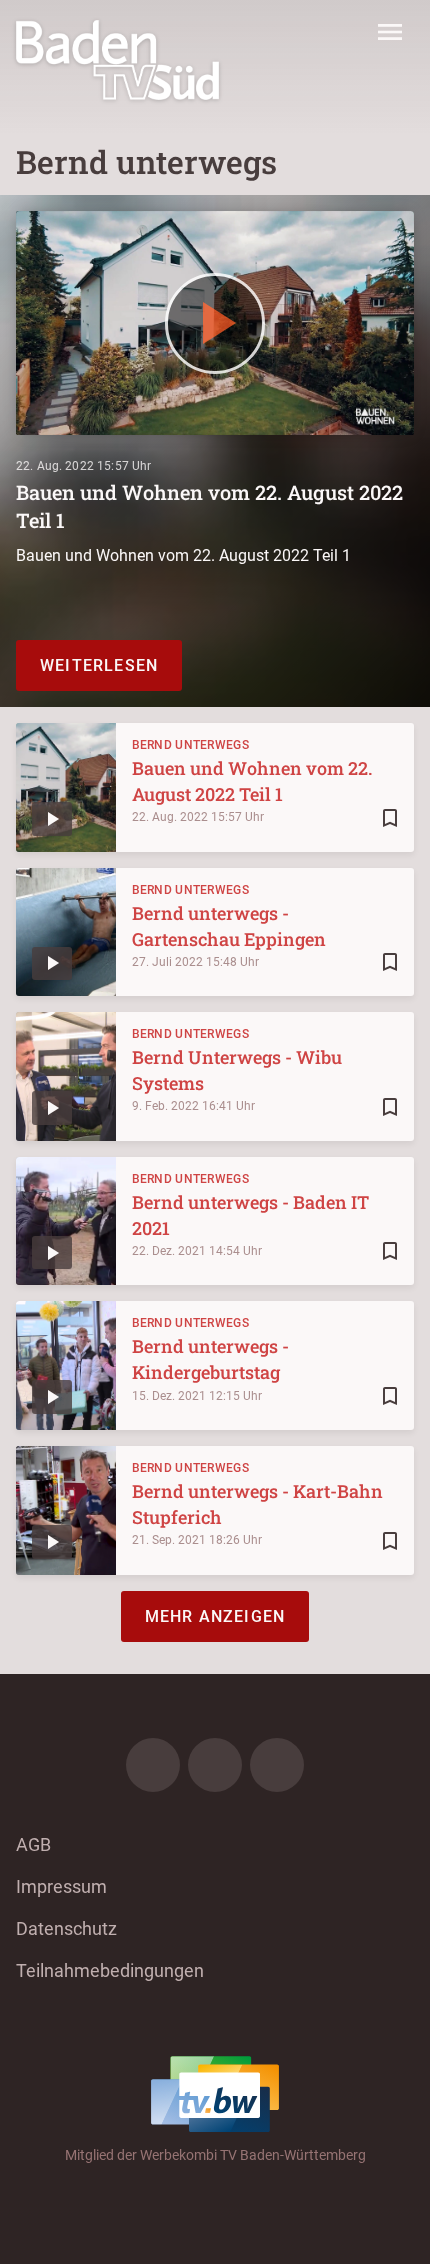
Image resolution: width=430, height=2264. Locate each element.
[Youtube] (277, 1765)
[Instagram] (215, 1765)
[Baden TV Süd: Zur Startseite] (117, 60)
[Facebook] (153, 1765)
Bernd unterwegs (191, 745)
